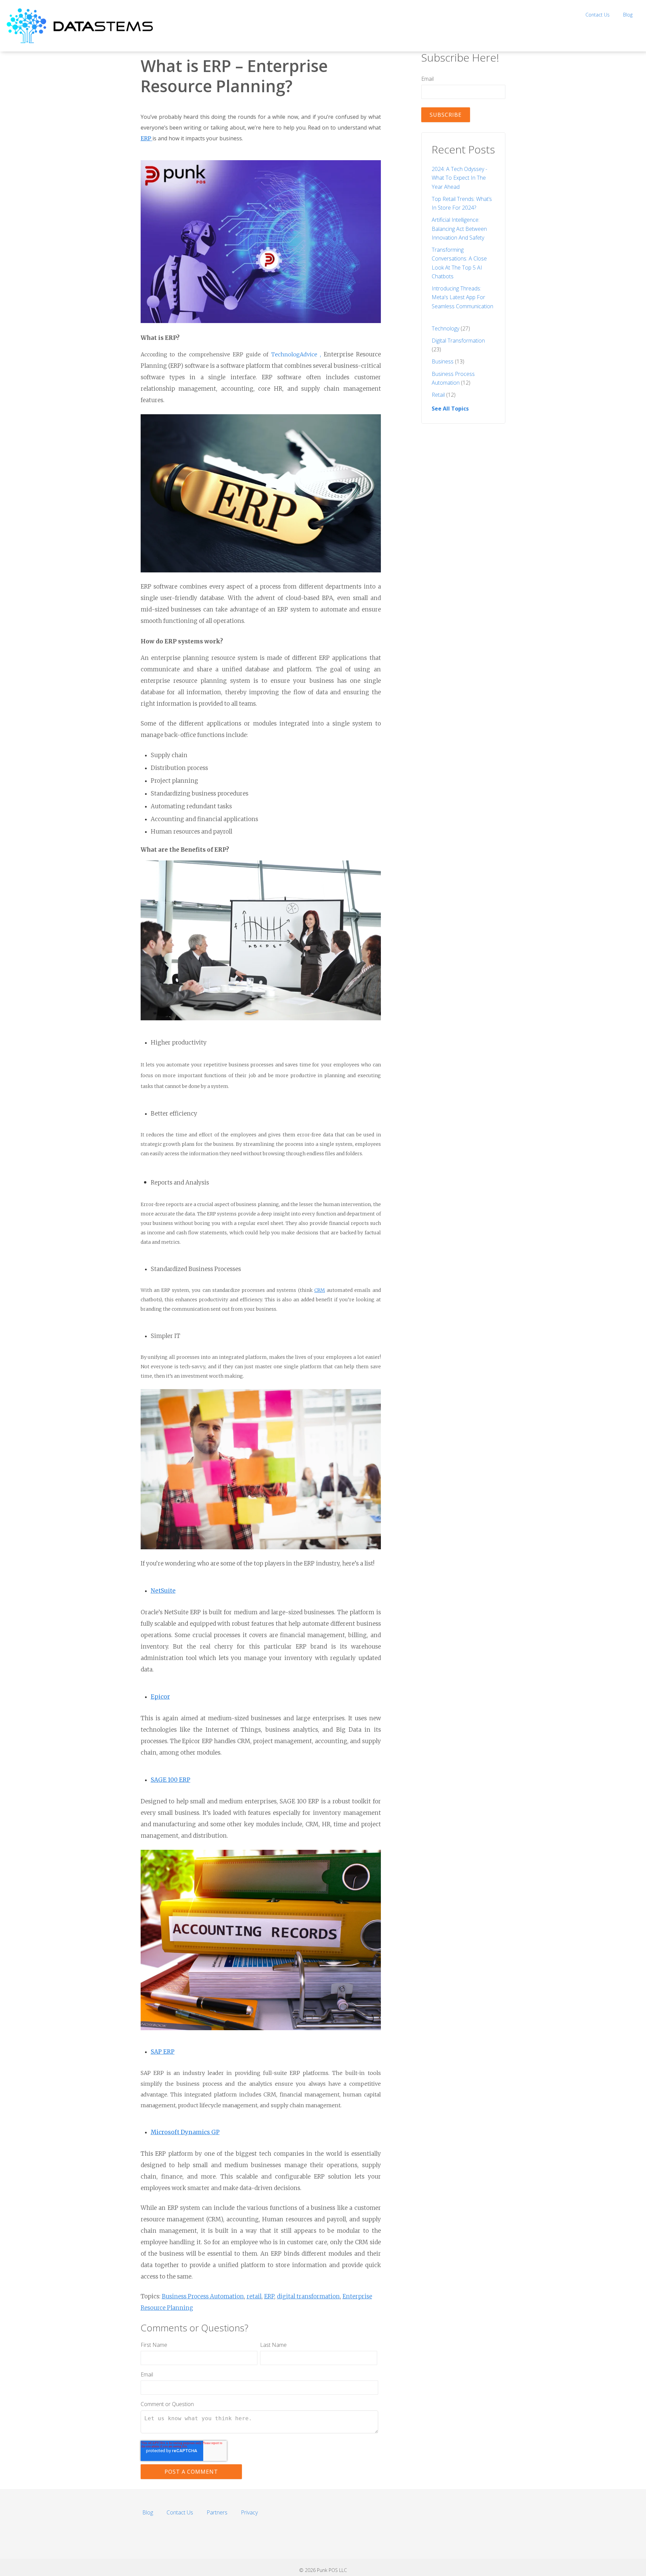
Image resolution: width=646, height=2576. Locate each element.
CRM (320, 1290)
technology (451, 328)
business (448, 361)
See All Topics (450, 409)
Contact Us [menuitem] (598, 15)
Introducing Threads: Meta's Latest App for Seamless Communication (462, 297)
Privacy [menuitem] (249, 2512)
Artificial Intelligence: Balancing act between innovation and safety (459, 228)
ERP (147, 138)
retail (254, 2296)
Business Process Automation (203, 2296)
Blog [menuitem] (628, 15)
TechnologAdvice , (261, 377)
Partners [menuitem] (217, 2512)
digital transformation (308, 2296)
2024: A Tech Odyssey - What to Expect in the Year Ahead (459, 178)
